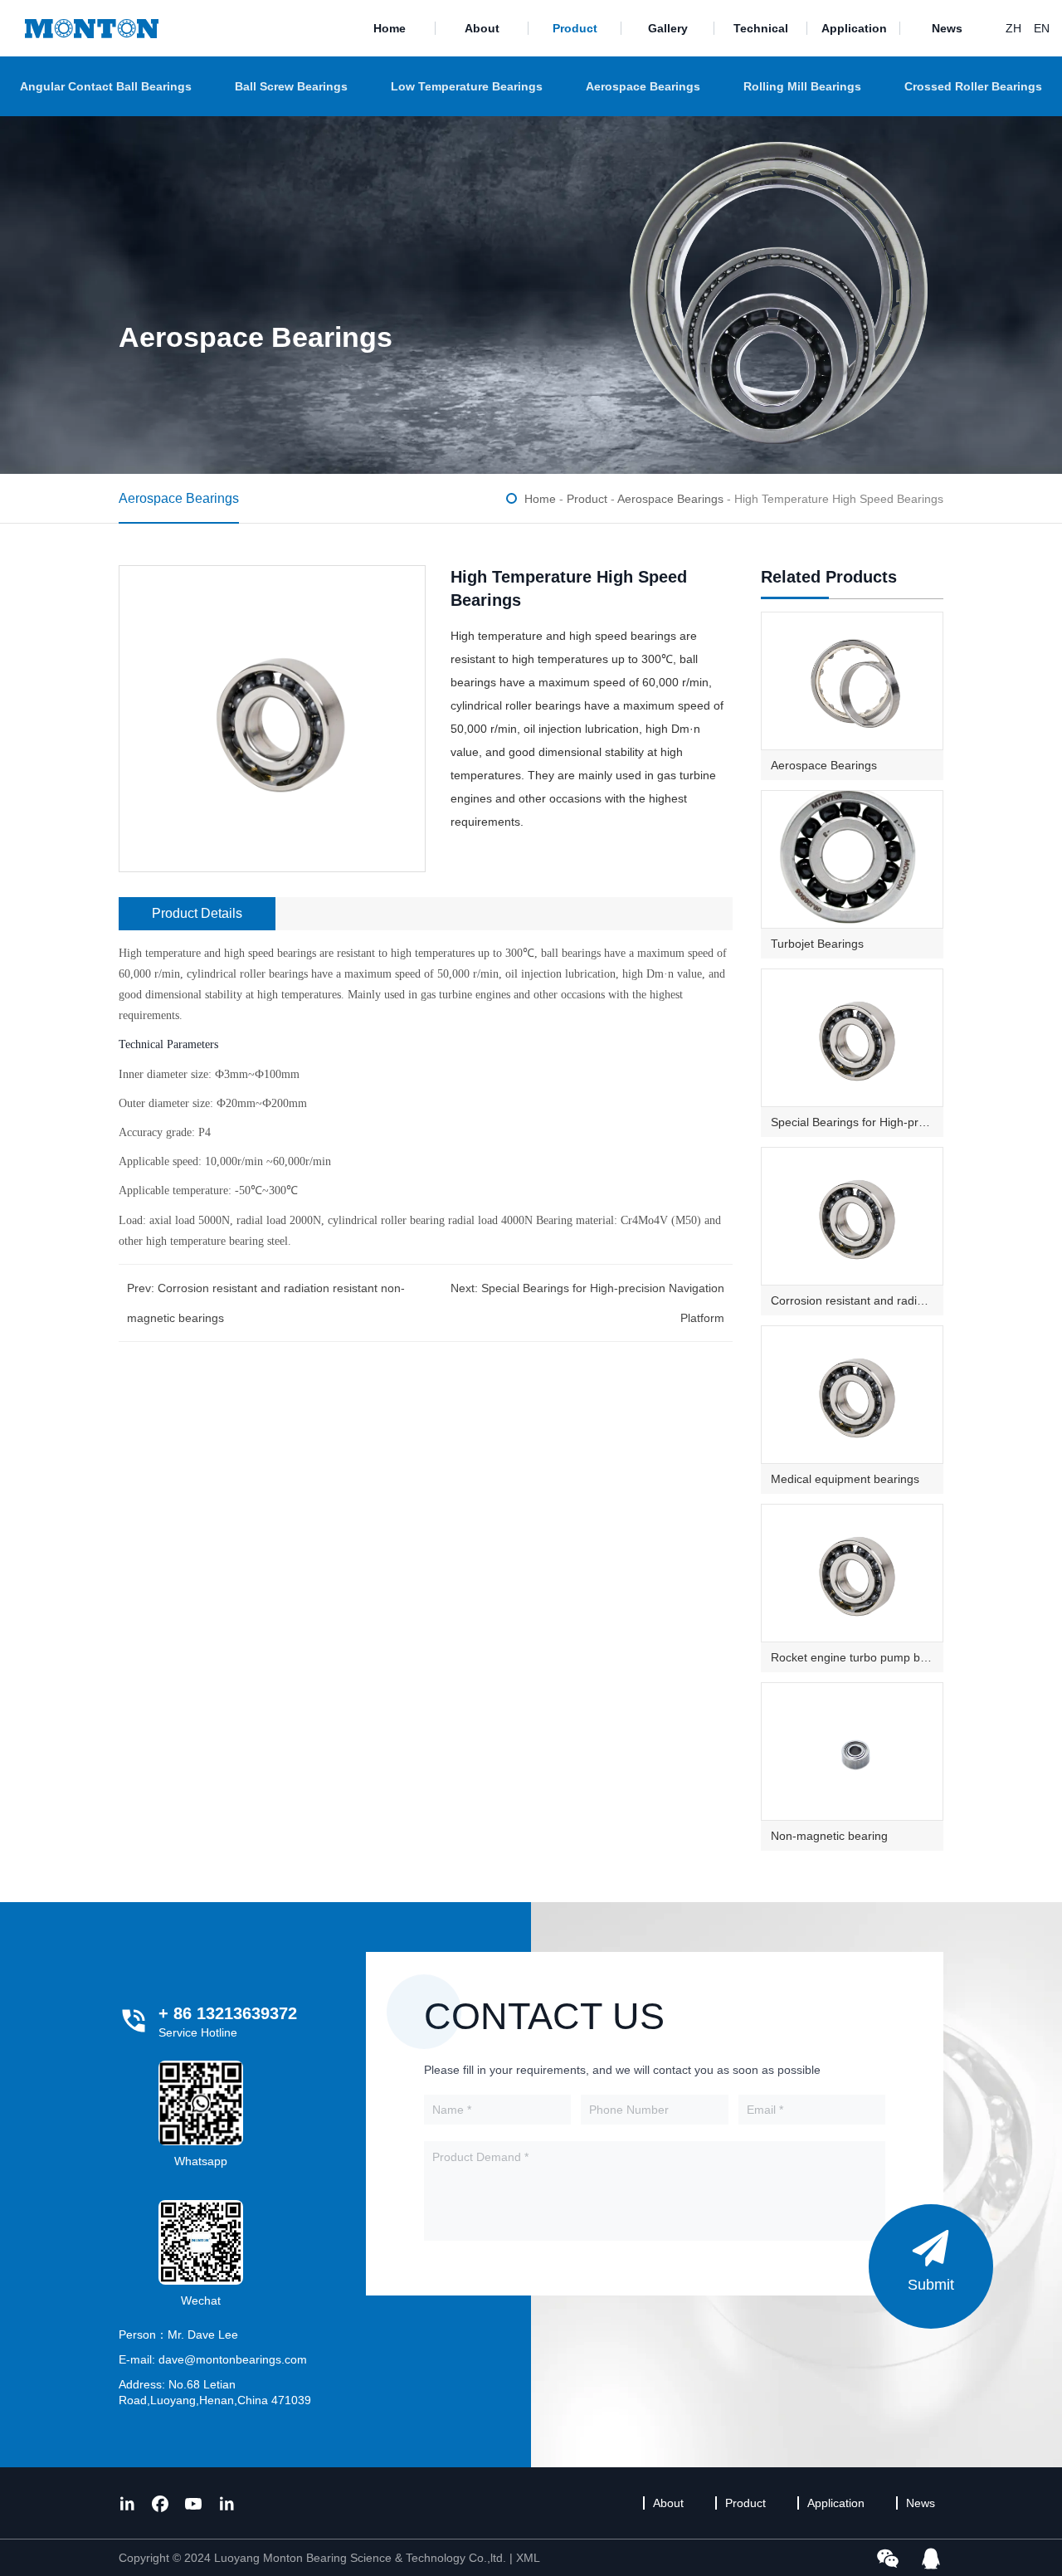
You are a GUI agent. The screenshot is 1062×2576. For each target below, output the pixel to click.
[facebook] (160, 2503)
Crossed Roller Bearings (973, 86)
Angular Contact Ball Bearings (106, 86)
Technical (761, 28)
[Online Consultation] (931, 2558)
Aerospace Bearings (643, 86)
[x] (127, 2503)
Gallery (668, 28)
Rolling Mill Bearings (802, 86)
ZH (1013, 28)
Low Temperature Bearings (467, 86)
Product (575, 28)
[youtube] (193, 2503)
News (947, 28)
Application (854, 28)
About (482, 28)
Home (390, 28)
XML (528, 2558)
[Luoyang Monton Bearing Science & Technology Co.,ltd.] (92, 28)
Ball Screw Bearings (291, 86)
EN (1042, 28)
